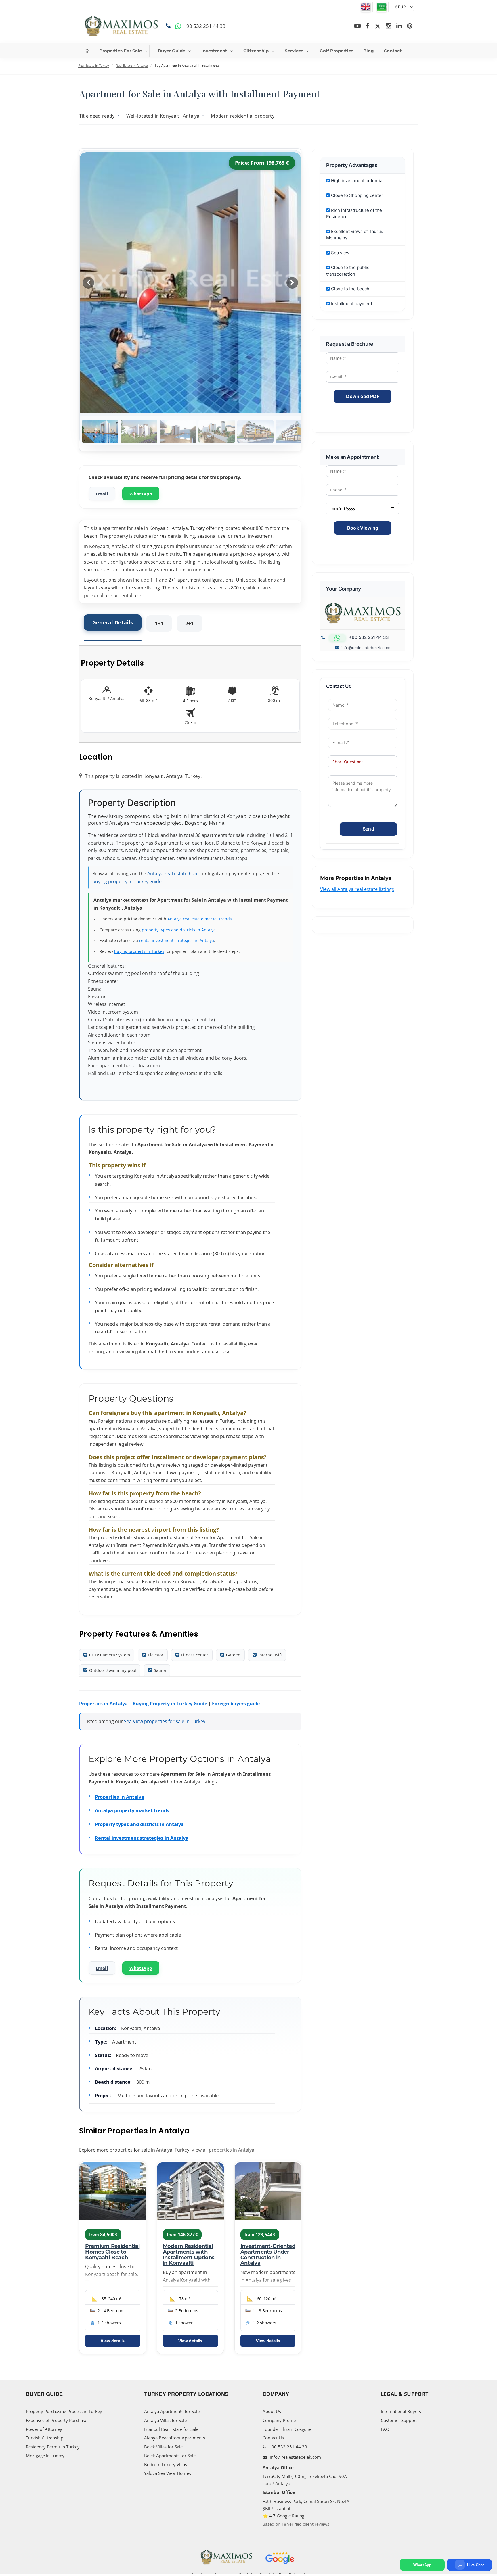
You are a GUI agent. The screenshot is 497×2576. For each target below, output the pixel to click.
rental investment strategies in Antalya (177, 940)
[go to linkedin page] (399, 26)
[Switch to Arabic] (382, 7)
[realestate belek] (121, 26)
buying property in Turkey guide (127, 881)
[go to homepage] (87, 51)
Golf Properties (337, 51)
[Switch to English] (366, 7)
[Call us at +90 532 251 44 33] (169, 26)
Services (294, 51)
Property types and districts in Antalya (139, 1824)
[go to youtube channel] (358, 26)
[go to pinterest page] (410, 26)
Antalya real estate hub (172, 874)
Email (102, 494)
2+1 (190, 623)
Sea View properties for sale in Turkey (165, 1721)
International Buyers (401, 2411)
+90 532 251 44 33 (287, 2447)
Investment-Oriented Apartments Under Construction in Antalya (268, 2255)
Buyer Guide (172, 51)
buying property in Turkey (139, 951)
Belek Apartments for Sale (170, 2456)
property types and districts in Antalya (179, 930)
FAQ (385, 2429)
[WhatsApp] (178, 26)
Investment (214, 51)
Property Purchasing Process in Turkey (64, 2411)
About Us (272, 2411)
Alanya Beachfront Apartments (175, 2438)
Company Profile (279, 2420)
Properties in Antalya (103, 1704)
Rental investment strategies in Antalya (142, 1838)
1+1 (159, 623)
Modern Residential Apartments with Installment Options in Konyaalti (189, 2255)
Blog (369, 51)
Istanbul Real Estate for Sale (171, 2429)
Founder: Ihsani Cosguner (288, 2429)
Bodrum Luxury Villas (166, 2464)
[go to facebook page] (368, 26)
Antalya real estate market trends (200, 919)
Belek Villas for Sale (163, 2447)
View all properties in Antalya (223, 2150)
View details (113, 2341)
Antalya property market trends (132, 1810)
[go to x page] (378, 26)
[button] (292, 283)
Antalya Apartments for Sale (172, 2411)
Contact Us (273, 2438)
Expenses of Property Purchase (57, 2420)
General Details (113, 622)
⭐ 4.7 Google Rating (283, 2516)
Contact (393, 51)
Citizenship (256, 51)
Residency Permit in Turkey (53, 2447)
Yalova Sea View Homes (168, 2473)
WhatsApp (141, 494)
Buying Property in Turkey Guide (170, 1704)
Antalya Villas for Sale (165, 2420)
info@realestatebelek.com (366, 648)
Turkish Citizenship (45, 2438)
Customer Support (399, 2420)
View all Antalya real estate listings (357, 889)
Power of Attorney (44, 2429)
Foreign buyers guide (236, 1704)
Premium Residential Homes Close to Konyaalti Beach (112, 2252)
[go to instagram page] (388, 26)
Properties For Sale (121, 51)
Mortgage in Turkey (45, 2456)
